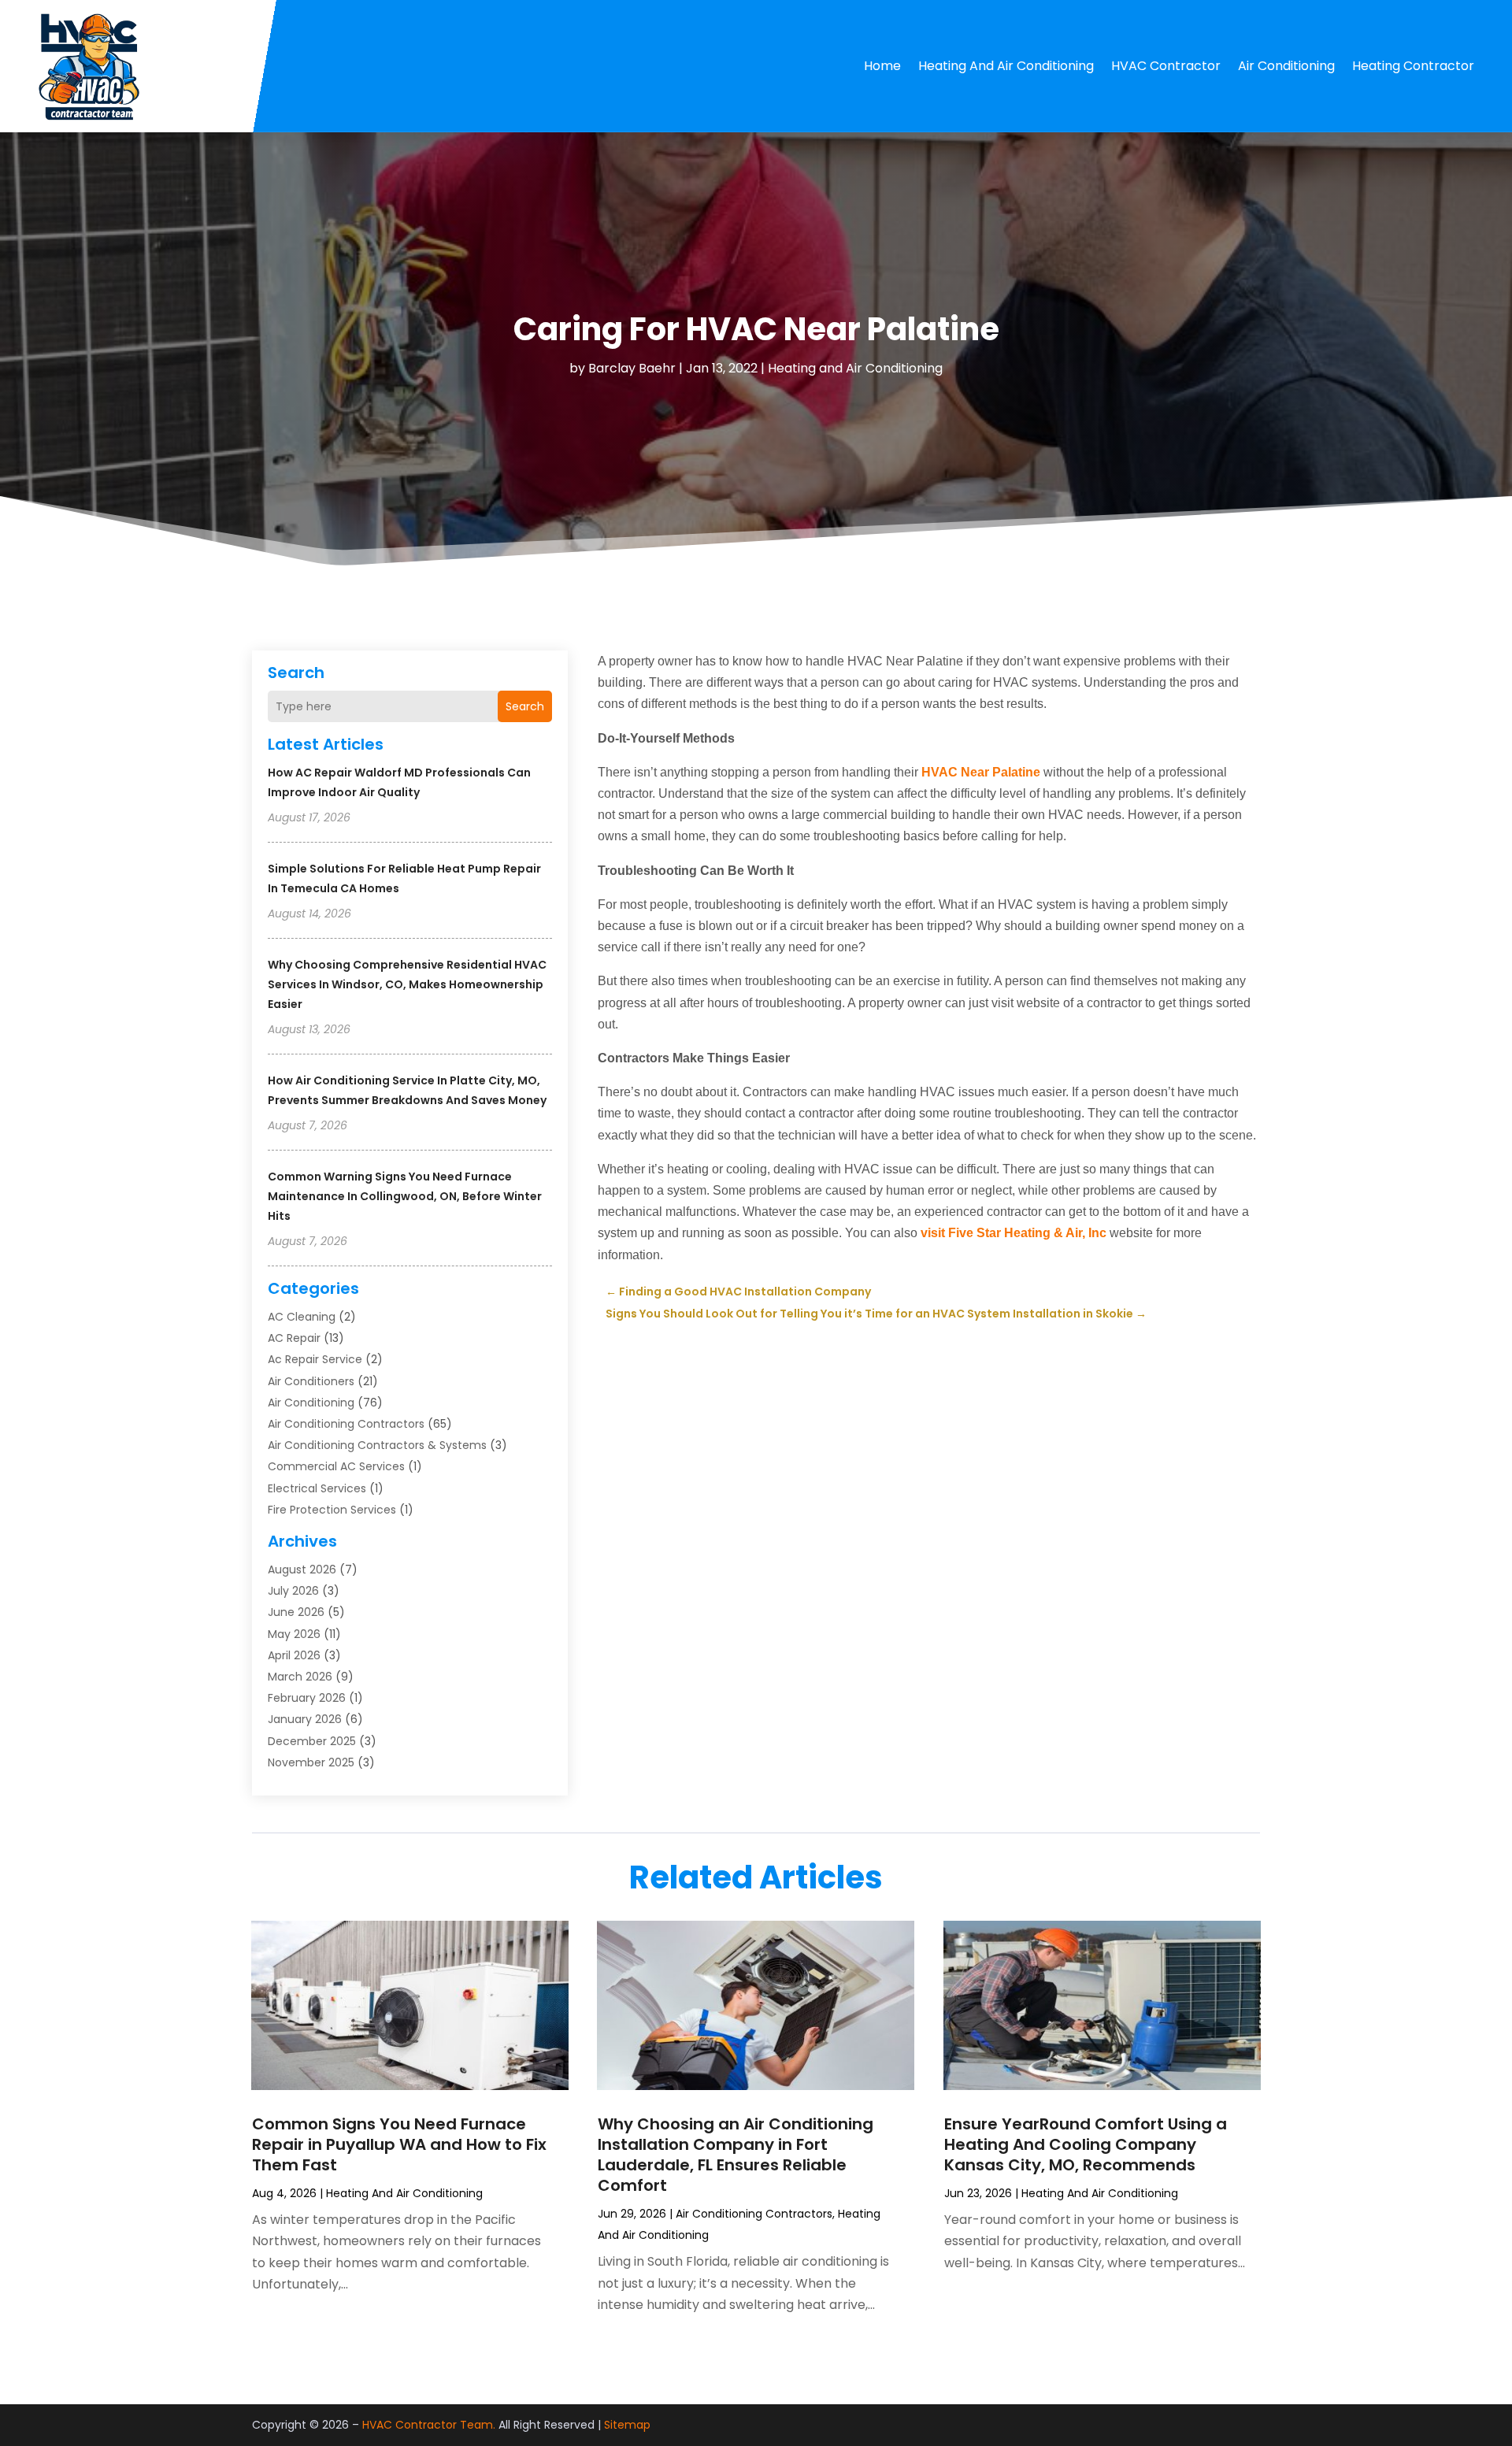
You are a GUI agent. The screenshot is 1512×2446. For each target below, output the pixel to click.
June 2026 (296, 1612)
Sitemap (627, 2425)
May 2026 (294, 1634)
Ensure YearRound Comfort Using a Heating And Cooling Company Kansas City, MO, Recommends (1086, 2144)
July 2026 (293, 1591)
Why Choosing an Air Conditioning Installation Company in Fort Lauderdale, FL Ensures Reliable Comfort (736, 2155)
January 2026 (305, 1719)
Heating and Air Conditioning (1006, 66)
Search (525, 706)
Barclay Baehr (632, 368)
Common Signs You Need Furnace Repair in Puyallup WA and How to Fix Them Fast (399, 2144)
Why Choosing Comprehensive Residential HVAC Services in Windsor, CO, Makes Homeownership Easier (407, 984)
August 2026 (302, 1570)
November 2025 (311, 1762)
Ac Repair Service (315, 1359)
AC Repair (294, 1338)
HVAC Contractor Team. (429, 2425)
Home (882, 66)
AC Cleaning (302, 1317)
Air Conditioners (311, 1381)
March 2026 (300, 1677)
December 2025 (312, 1741)
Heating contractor (1413, 66)
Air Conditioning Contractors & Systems (377, 1445)
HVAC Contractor (1166, 66)
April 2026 (294, 1655)
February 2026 (307, 1698)
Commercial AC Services (336, 1466)
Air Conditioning (1286, 66)
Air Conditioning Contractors (346, 1424)
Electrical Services (317, 1488)
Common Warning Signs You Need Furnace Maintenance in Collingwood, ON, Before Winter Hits (405, 1196)
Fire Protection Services (332, 1510)
